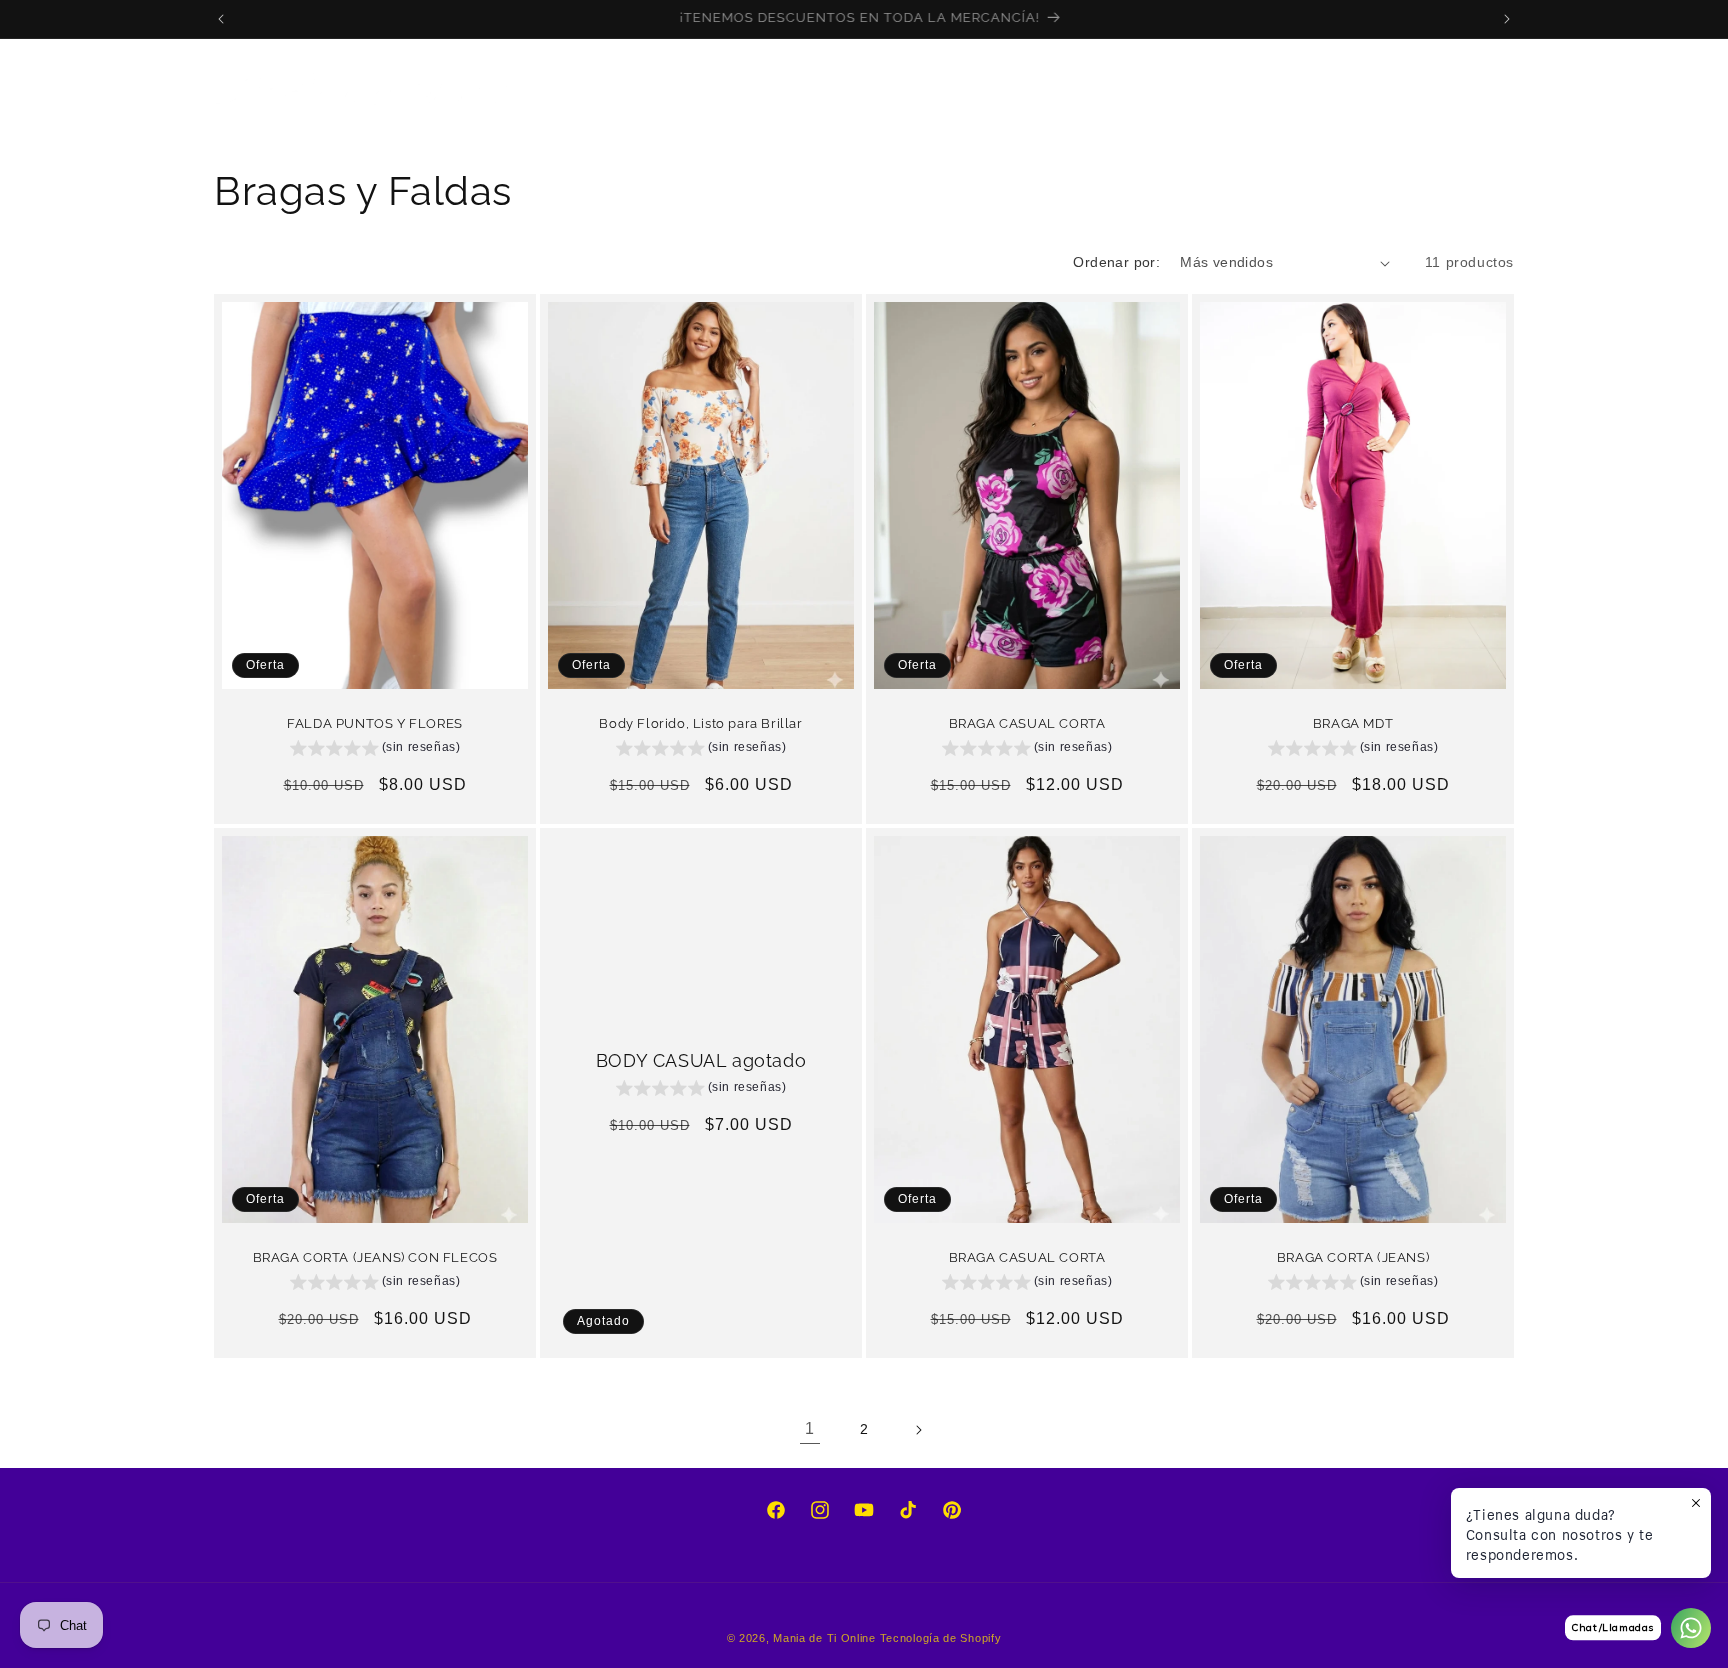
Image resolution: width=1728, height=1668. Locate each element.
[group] (375, 751)
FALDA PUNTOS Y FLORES (375, 723)
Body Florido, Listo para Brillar (700, 723)
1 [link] (810, 1428)
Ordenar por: (1116, 262)
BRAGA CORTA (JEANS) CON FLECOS (375, 1257)
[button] (657, 89)
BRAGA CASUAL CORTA (1027, 723)
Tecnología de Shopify (941, 1638)
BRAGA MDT (1353, 723)
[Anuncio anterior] (221, 19)
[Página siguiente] (918, 1430)
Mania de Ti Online (824, 1638)
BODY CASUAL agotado (701, 1060)
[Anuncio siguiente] (1507, 19)
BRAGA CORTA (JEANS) (1353, 1257)
